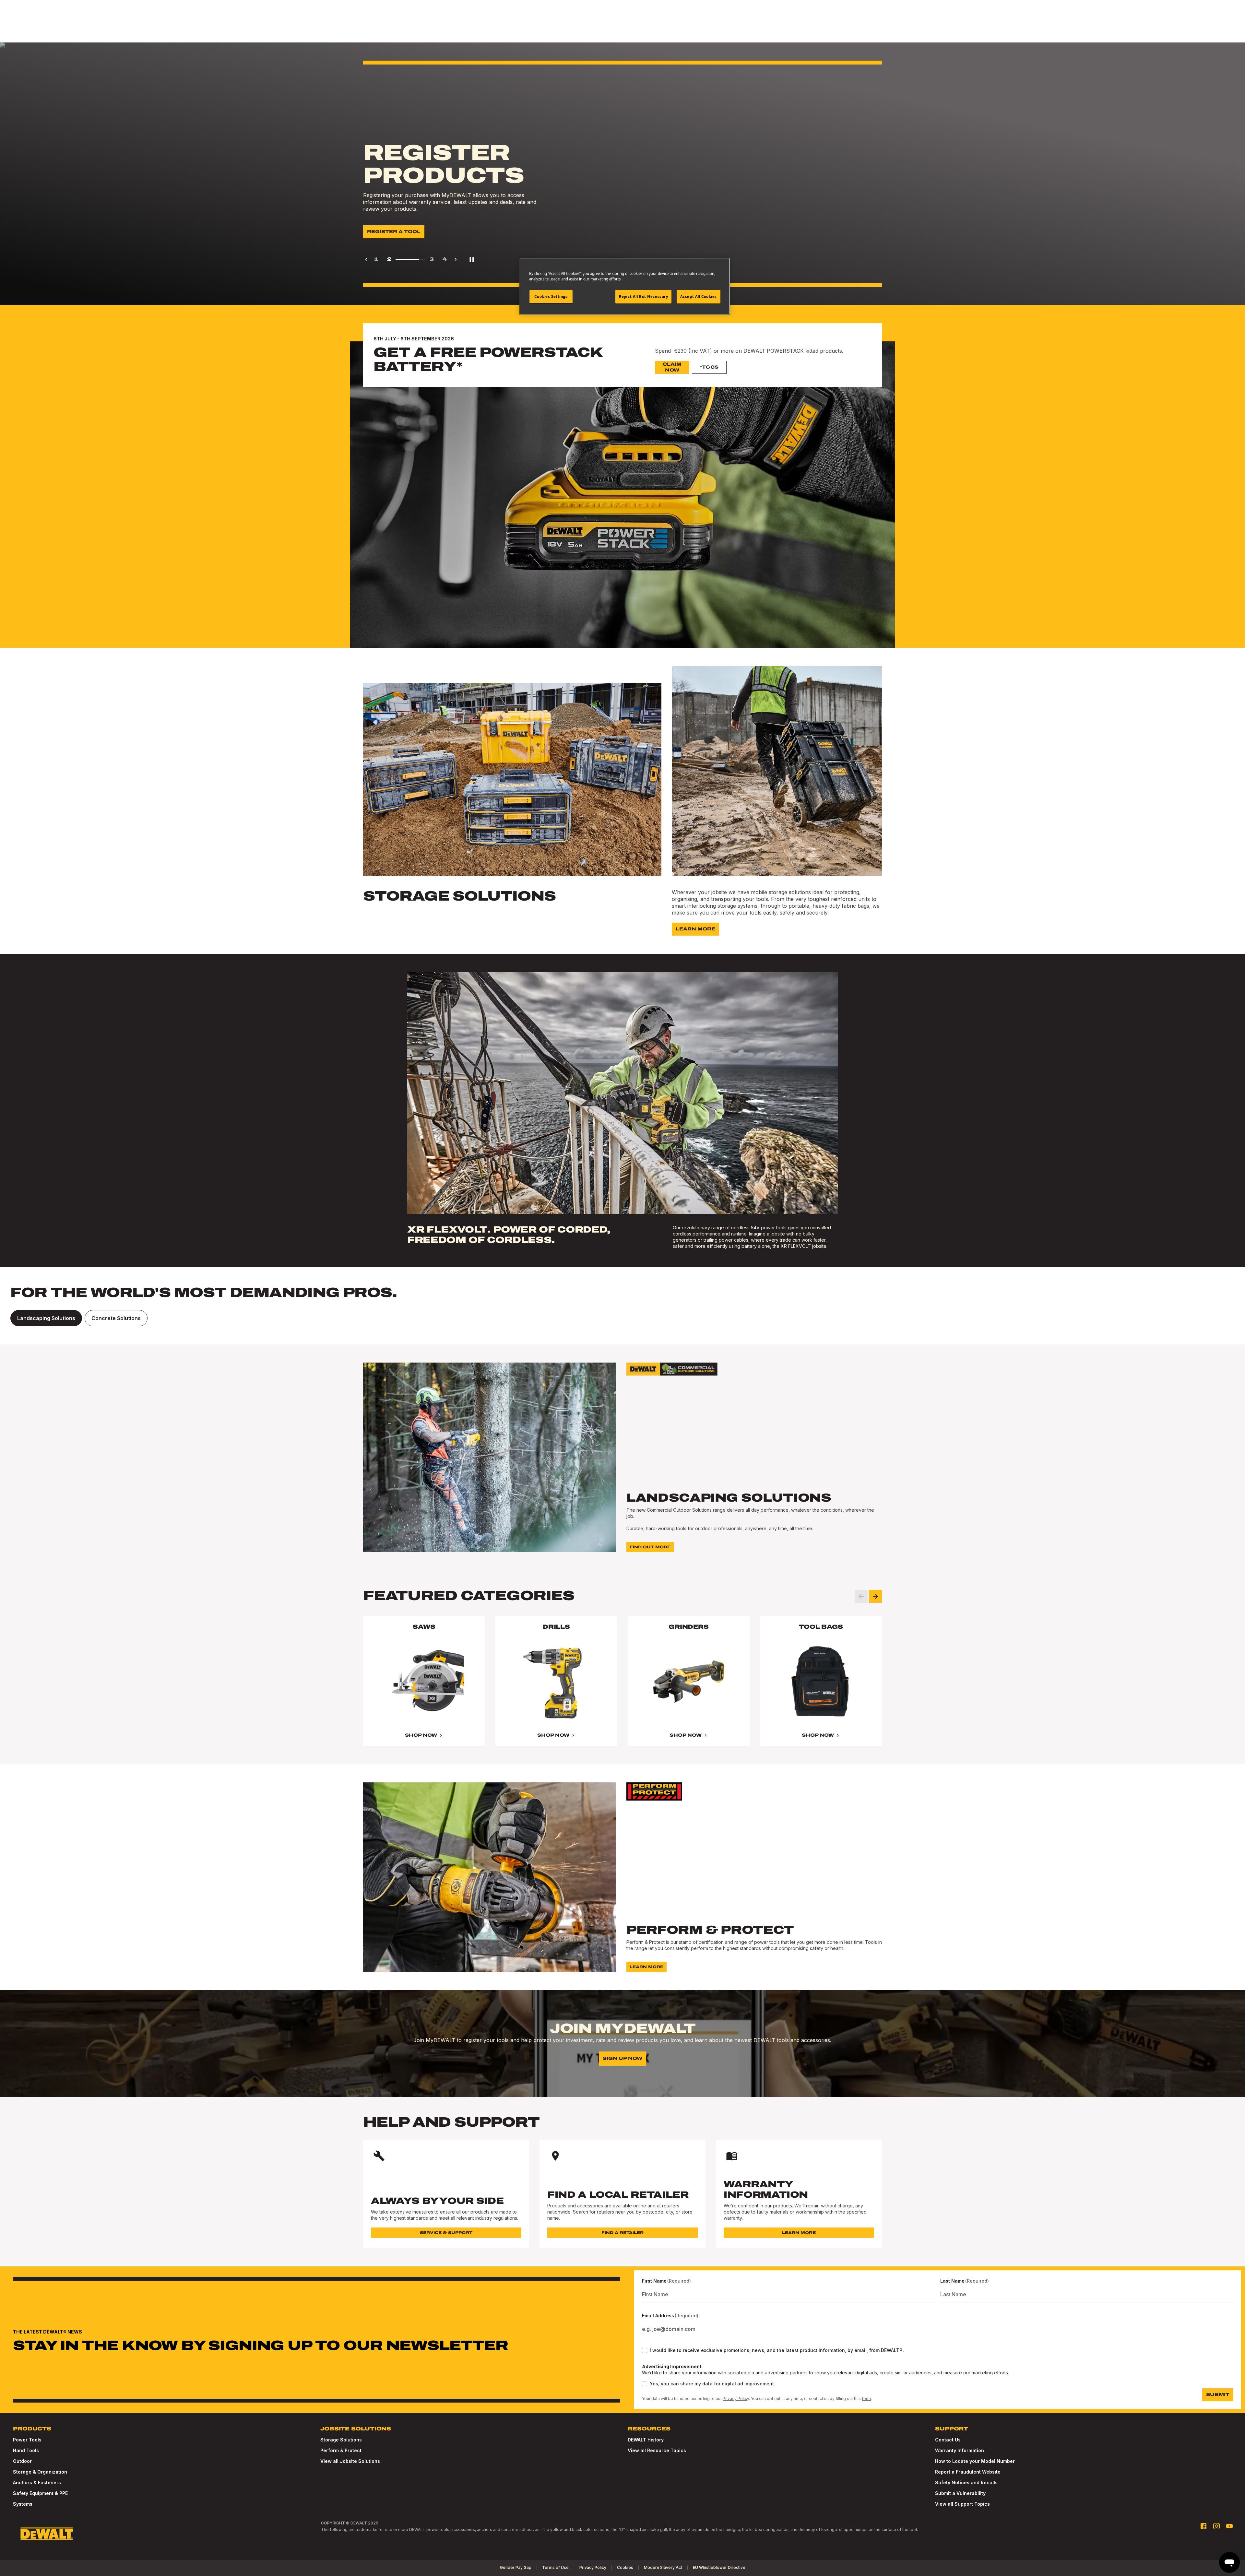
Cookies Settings (551, 296)
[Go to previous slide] (861, 1596)
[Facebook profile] (1203, 2526)
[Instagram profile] (1216, 2526)
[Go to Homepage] (47, 2534)
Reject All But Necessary (644, 296)
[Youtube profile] (1229, 2526)
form (866, 2399)
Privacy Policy (736, 2399)
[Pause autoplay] (472, 259)
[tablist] (622, 1318)
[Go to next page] (456, 259)
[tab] (46, 1318)
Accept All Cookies (699, 296)
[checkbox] (645, 2350)
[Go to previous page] (366, 259)
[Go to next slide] (875, 1596)
